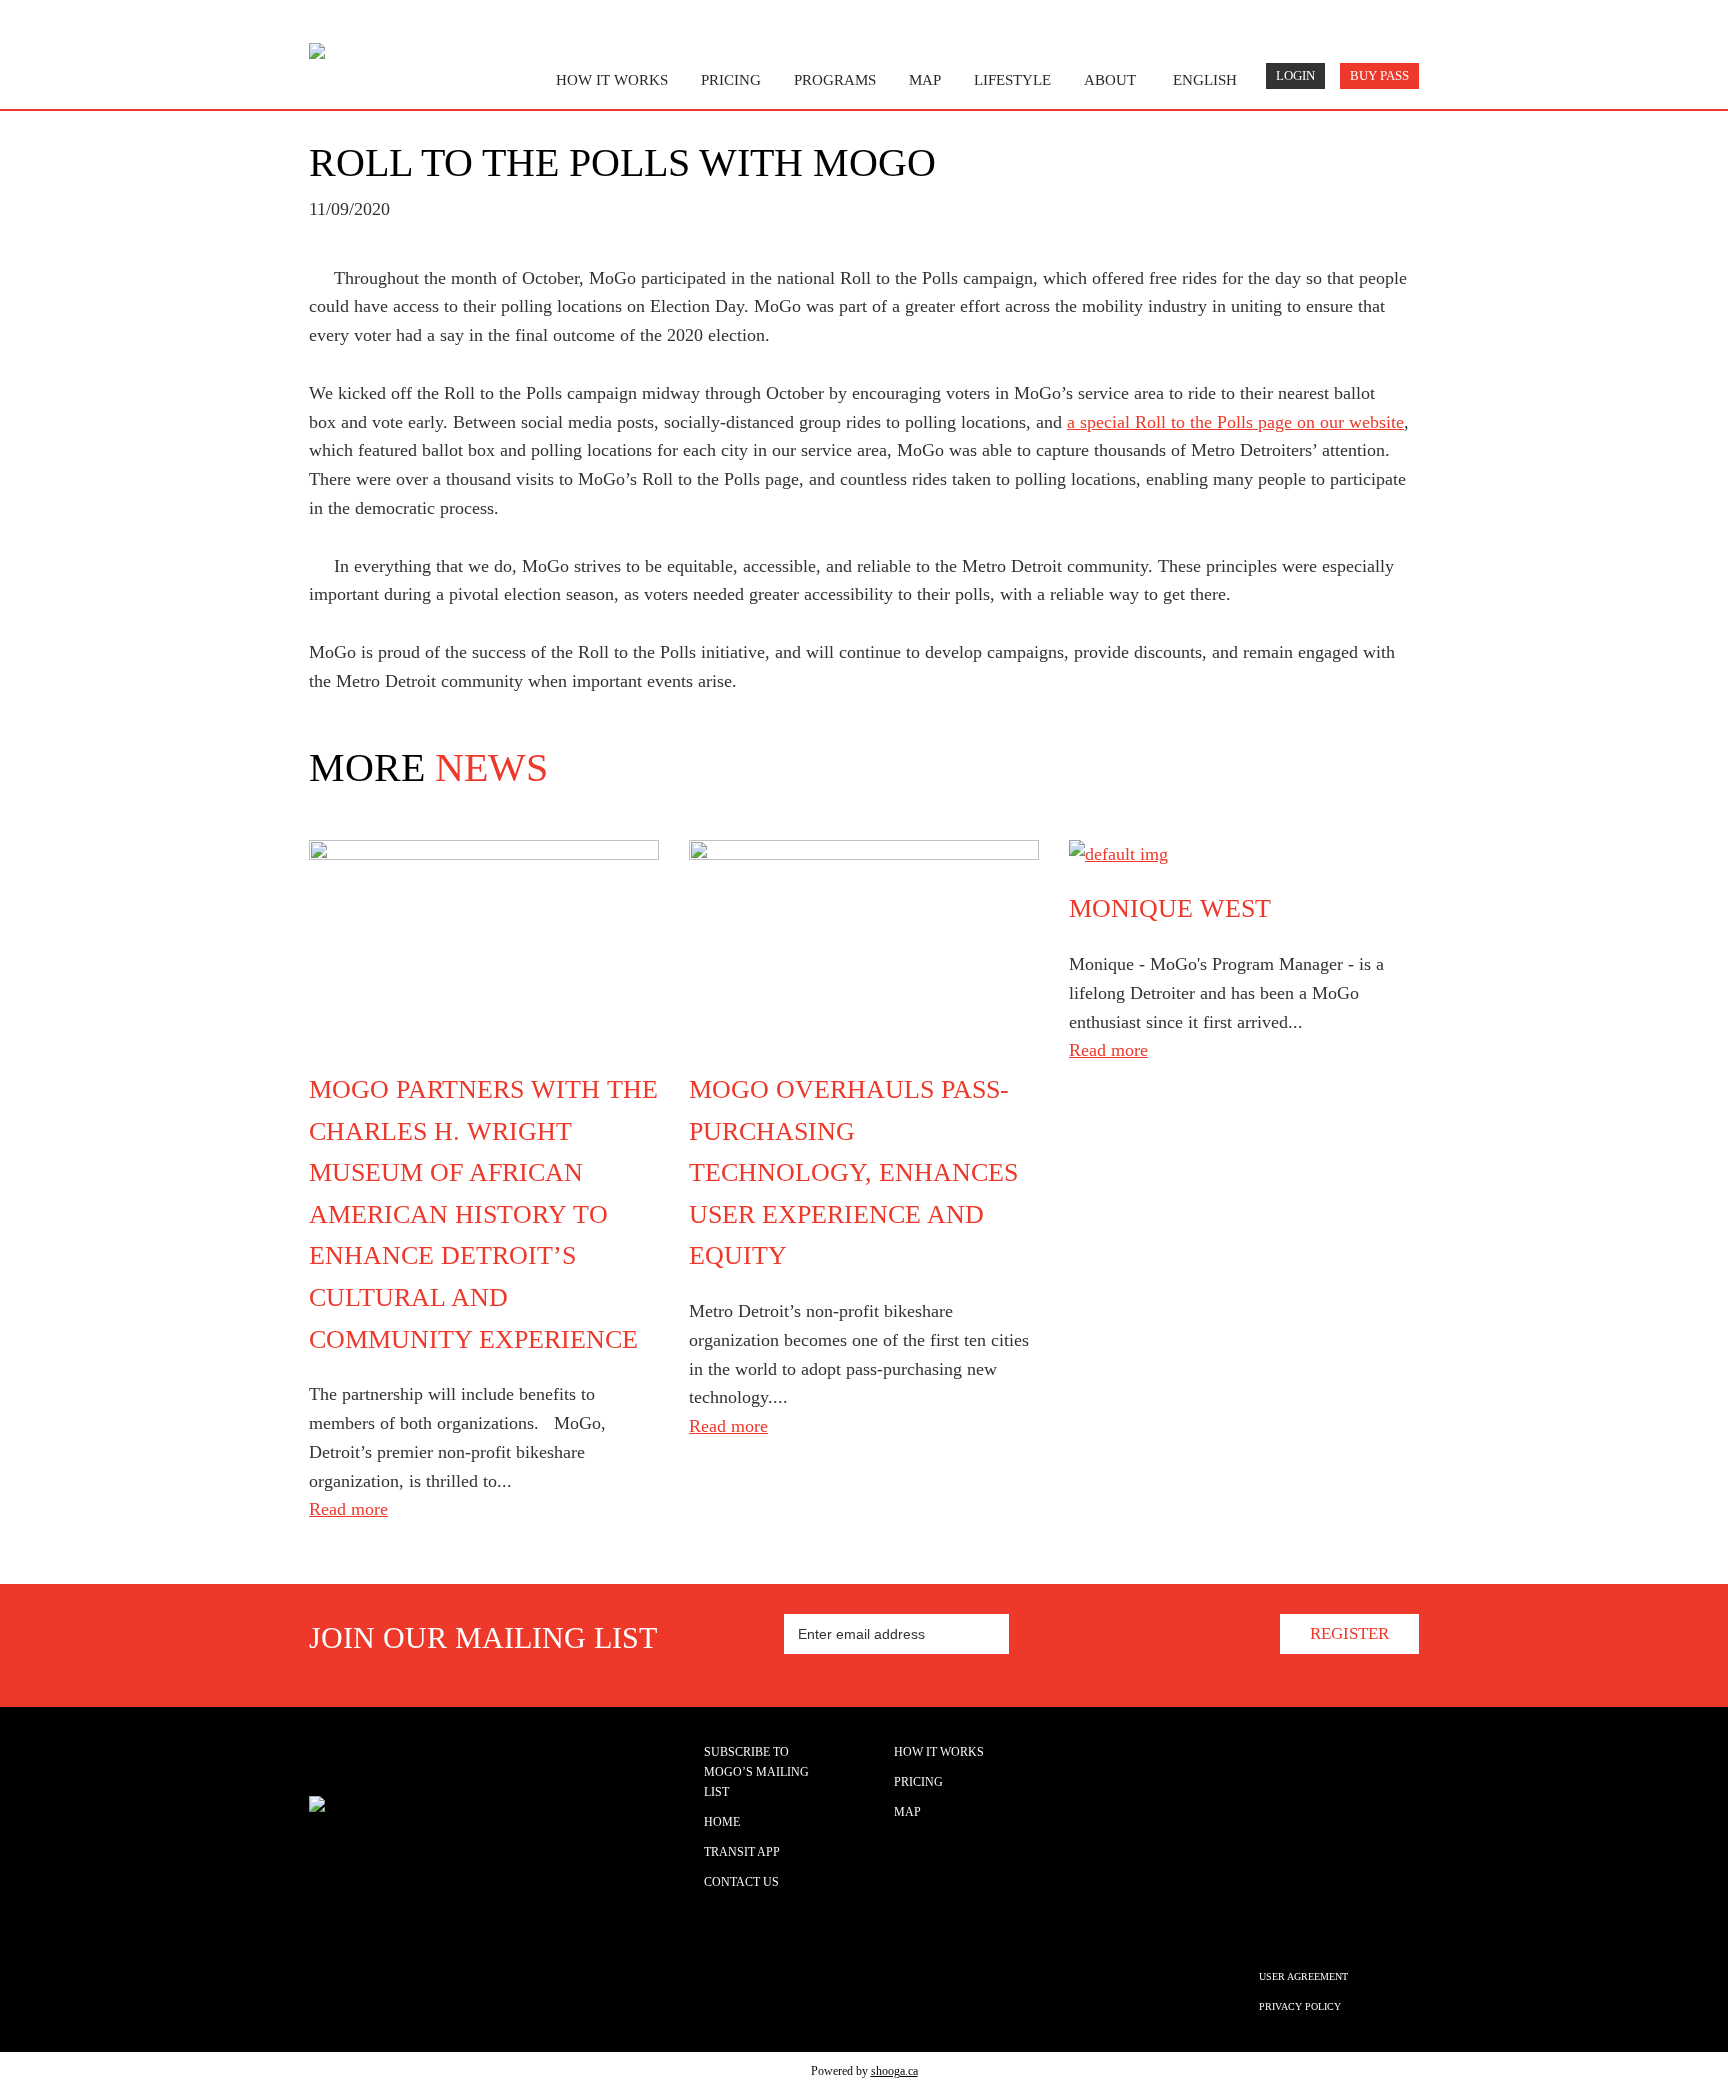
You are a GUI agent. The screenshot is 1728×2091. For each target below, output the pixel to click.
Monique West (1170, 908)
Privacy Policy (1300, 2006)
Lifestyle (1012, 80)
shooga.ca (894, 2071)
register (1349, 1633)
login (1295, 76)
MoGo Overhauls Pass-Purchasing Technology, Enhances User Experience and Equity (853, 1172)
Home (722, 1822)
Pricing (731, 80)
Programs (835, 80)
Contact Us (741, 1882)
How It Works (939, 1752)
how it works (612, 80)
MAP (925, 80)
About (1110, 80)
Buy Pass (1379, 76)
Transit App (742, 1852)
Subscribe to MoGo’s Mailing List (756, 1772)
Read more (348, 1509)
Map (907, 1812)
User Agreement (1303, 1976)
